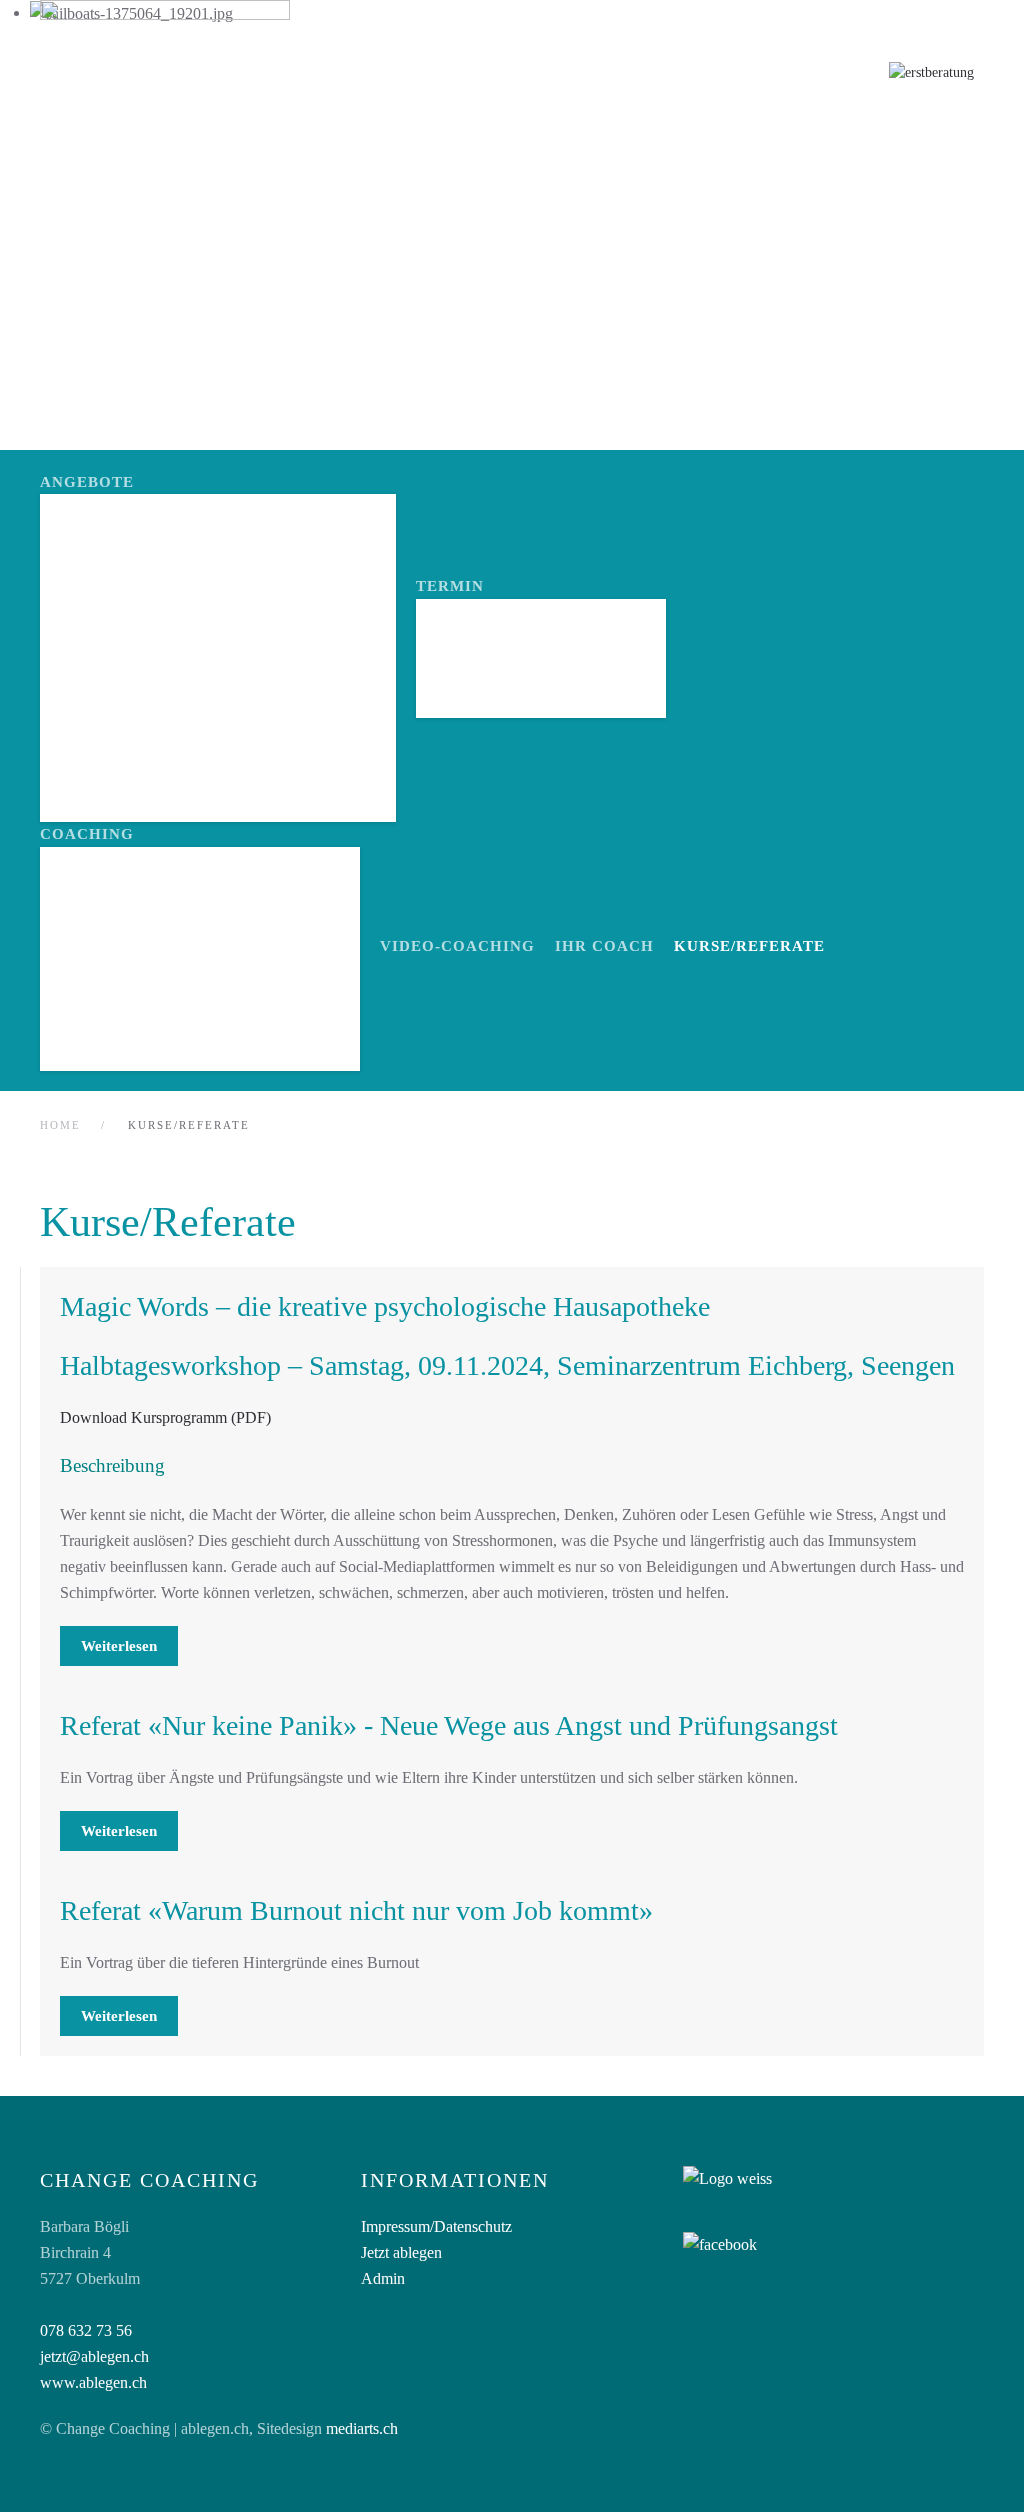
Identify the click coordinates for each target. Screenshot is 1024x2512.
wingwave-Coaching (159, 957)
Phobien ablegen (145, 570)
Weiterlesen (119, 1646)
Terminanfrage (514, 640)
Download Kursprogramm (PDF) (165, 1417)
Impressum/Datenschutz (436, 2226)
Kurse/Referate (749, 946)
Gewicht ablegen (147, 674)
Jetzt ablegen (401, 2252)
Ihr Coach (604, 946)
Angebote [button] (87, 482)
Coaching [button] (87, 834)
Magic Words (126, 992)
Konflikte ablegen (156, 605)
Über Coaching (135, 888)
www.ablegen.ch (93, 2382)
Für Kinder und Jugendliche (200, 1027)
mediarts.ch (362, 2428)
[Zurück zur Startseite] (165, 78)
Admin (383, 2278)
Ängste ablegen (141, 535)
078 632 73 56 (86, 2330)
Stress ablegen (139, 640)
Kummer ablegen (144, 709)
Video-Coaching (140, 923)
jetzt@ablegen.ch (94, 2356)
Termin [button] (450, 586)
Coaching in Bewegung (173, 744)
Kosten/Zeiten (509, 674)
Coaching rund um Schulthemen (218, 779)
